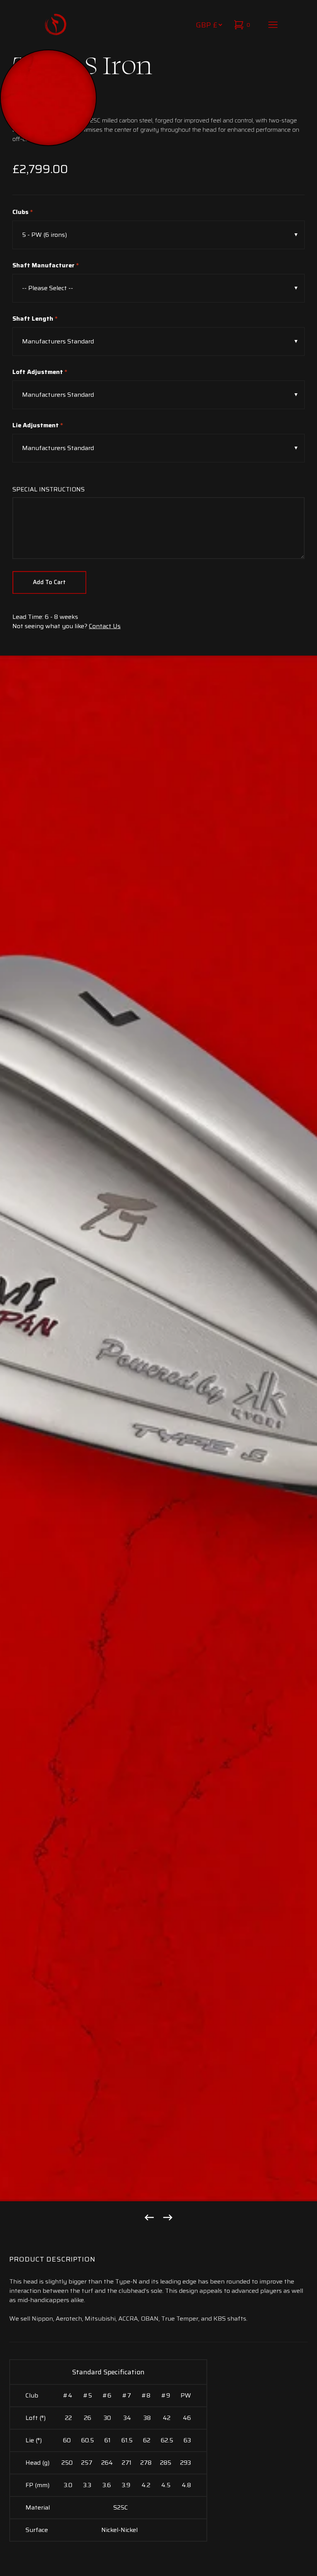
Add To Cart (49, 582)
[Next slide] (168, 2217)
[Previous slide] (149, 2217)
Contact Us (105, 626)
